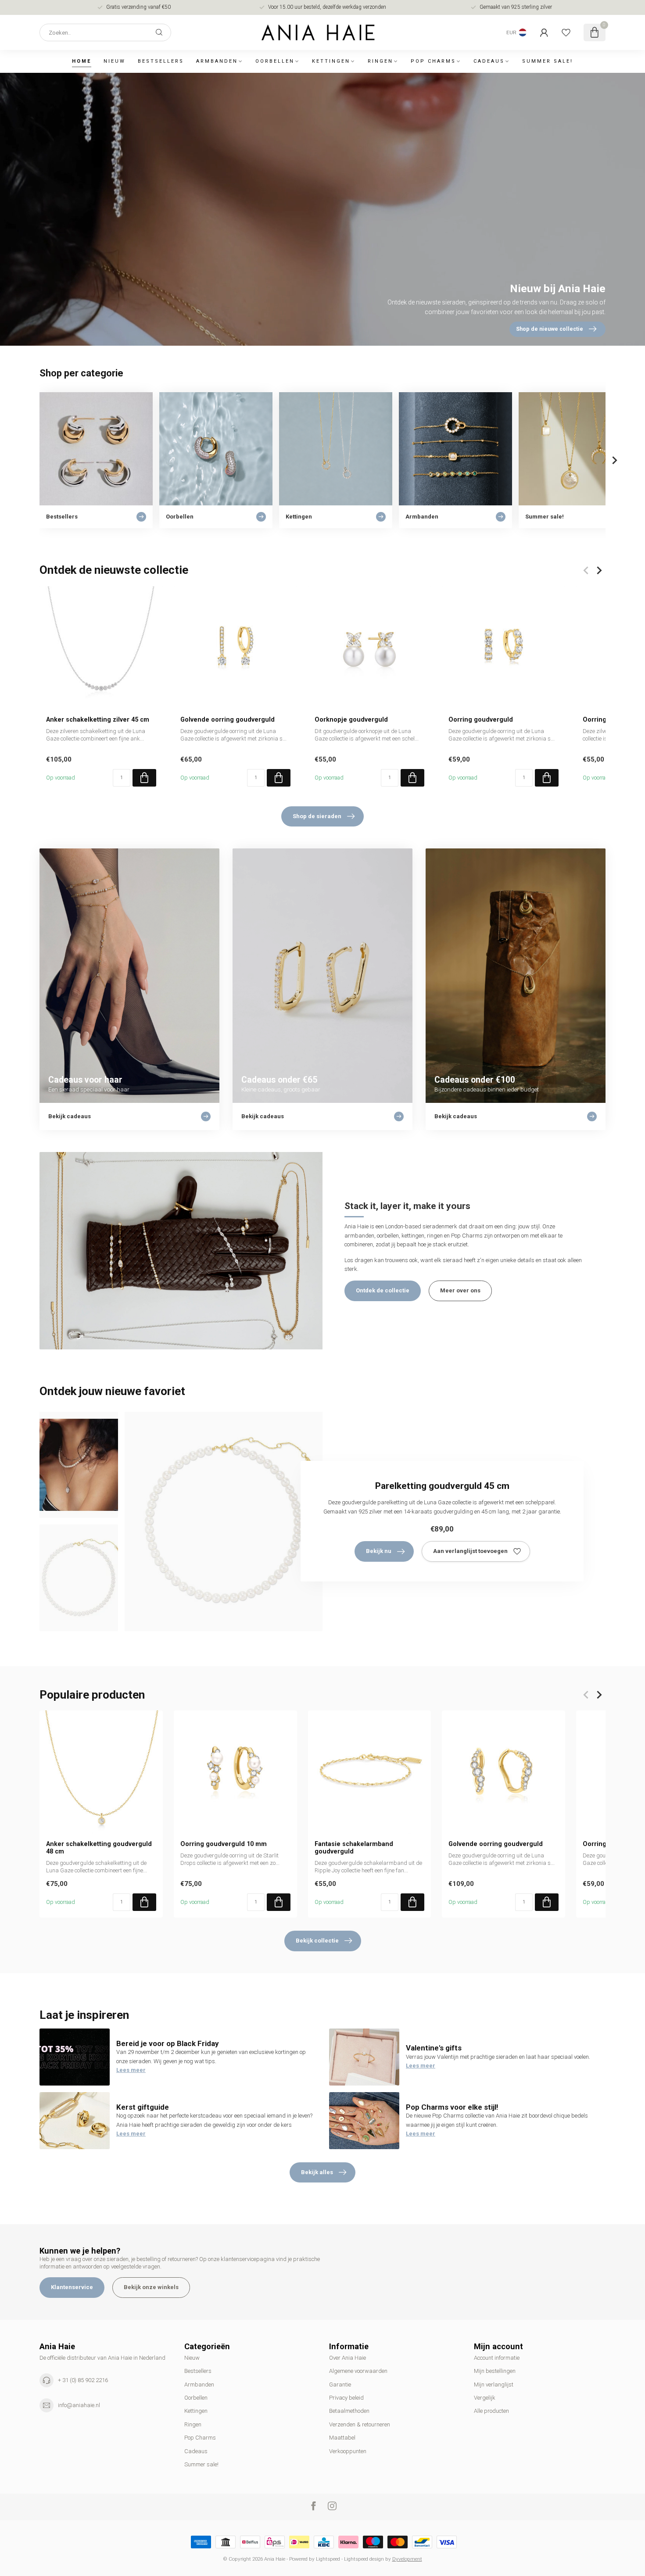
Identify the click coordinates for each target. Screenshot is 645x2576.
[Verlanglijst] (566, 32)
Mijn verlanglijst (494, 2385)
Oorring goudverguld (481, 719)
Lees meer (131, 2070)
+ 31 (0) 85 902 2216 (83, 2380)
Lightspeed (328, 2559)
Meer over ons (460, 1290)
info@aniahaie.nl (79, 2405)
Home (82, 61)
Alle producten (491, 2411)
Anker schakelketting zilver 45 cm (98, 719)
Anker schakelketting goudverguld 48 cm (99, 1848)
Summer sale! (548, 61)
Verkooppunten (348, 2451)
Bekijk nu (379, 1551)
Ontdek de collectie (383, 1290)
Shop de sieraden (317, 816)
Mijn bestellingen (495, 2371)
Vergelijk (485, 2398)
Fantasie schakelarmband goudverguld (354, 1848)
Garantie (340, 2385)
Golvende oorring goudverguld (228, 719)
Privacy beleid (346, 2398)
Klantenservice (72, 2287)
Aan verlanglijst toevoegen (470, 1551)
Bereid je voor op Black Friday (168, 2043)
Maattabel (342, 2438)
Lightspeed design (364, 2559)
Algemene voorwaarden (358, 2371)
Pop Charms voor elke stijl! (452, 2107)
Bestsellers (161, 61)
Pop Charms (433, 61)
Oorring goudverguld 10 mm (224, 1844)
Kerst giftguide (143, 2107)
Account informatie (497, 2358)
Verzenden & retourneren (360, 2424)
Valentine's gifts (434, 2048)
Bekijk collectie (317, 1941)
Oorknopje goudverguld (351, 719)
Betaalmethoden (349, 2411)
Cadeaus (489, 61)
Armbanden (217, 61)
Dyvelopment (407, 2559)
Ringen (380, 61)
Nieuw (115, 61)
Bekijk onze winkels (151, 2287)
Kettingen (331, 61)
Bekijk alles (317, 2172)
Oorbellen (275, 61)
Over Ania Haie (348, 2358)
